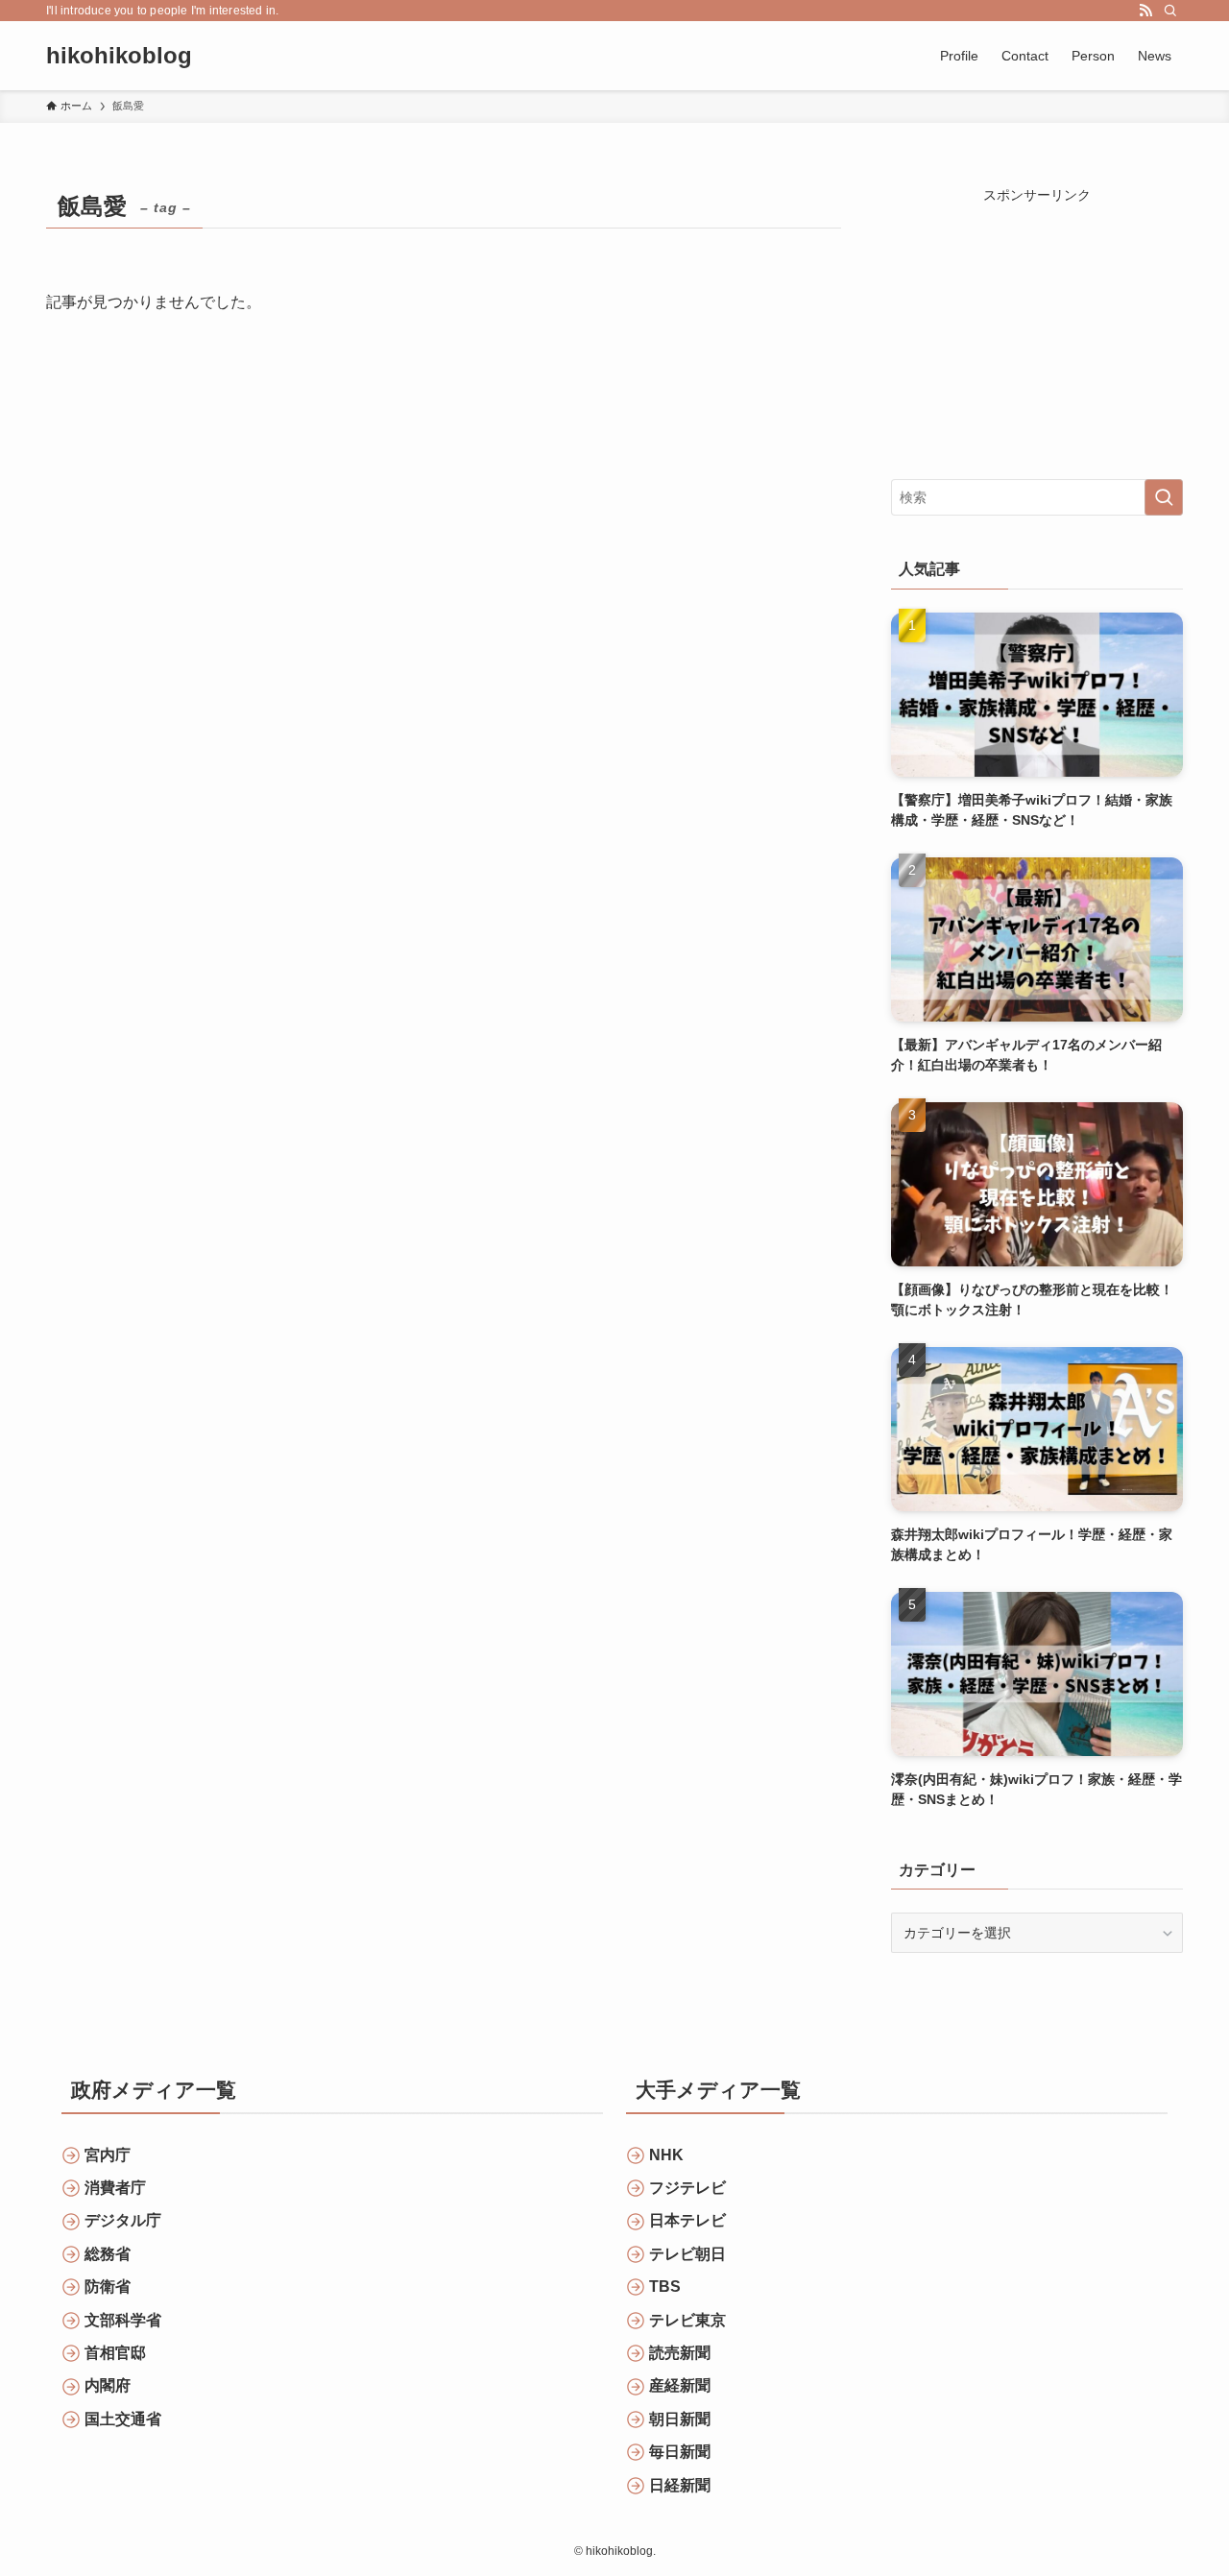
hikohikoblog (119, 56)
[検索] (1170, 11)
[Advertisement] (1037, 325)
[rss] (1145, 11)
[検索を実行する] (1164, 497)
